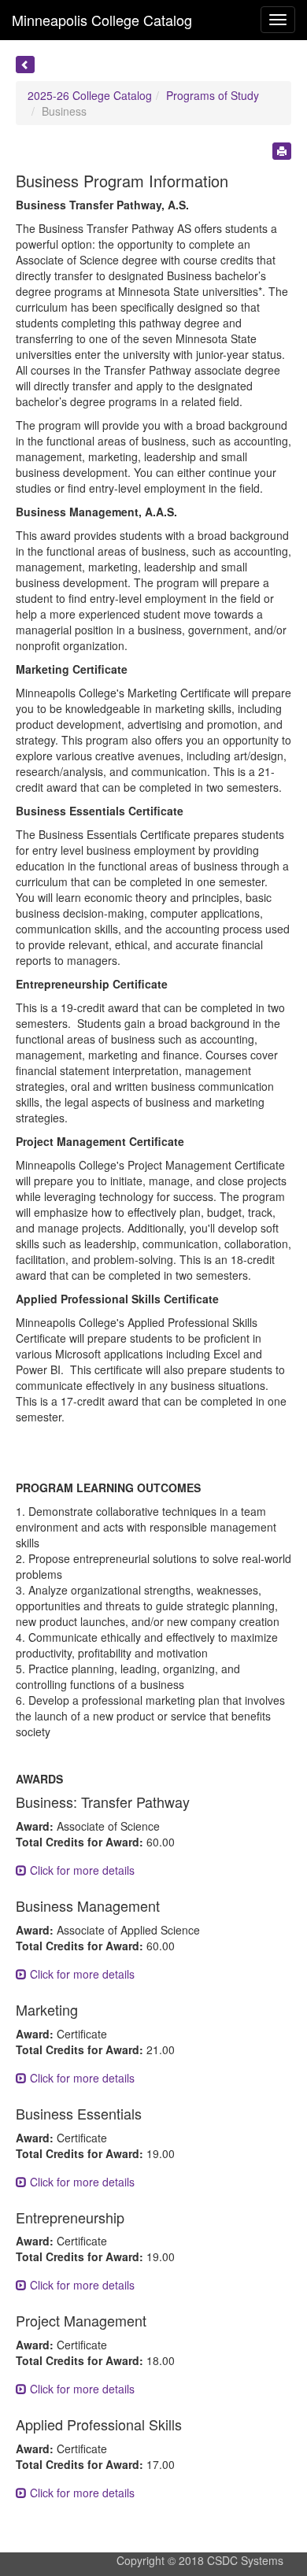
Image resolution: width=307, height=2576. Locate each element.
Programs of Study (213, 95)
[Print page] (282, 151)
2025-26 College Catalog (90, 95)
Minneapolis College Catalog (102, 20)
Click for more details (81, 1870)
